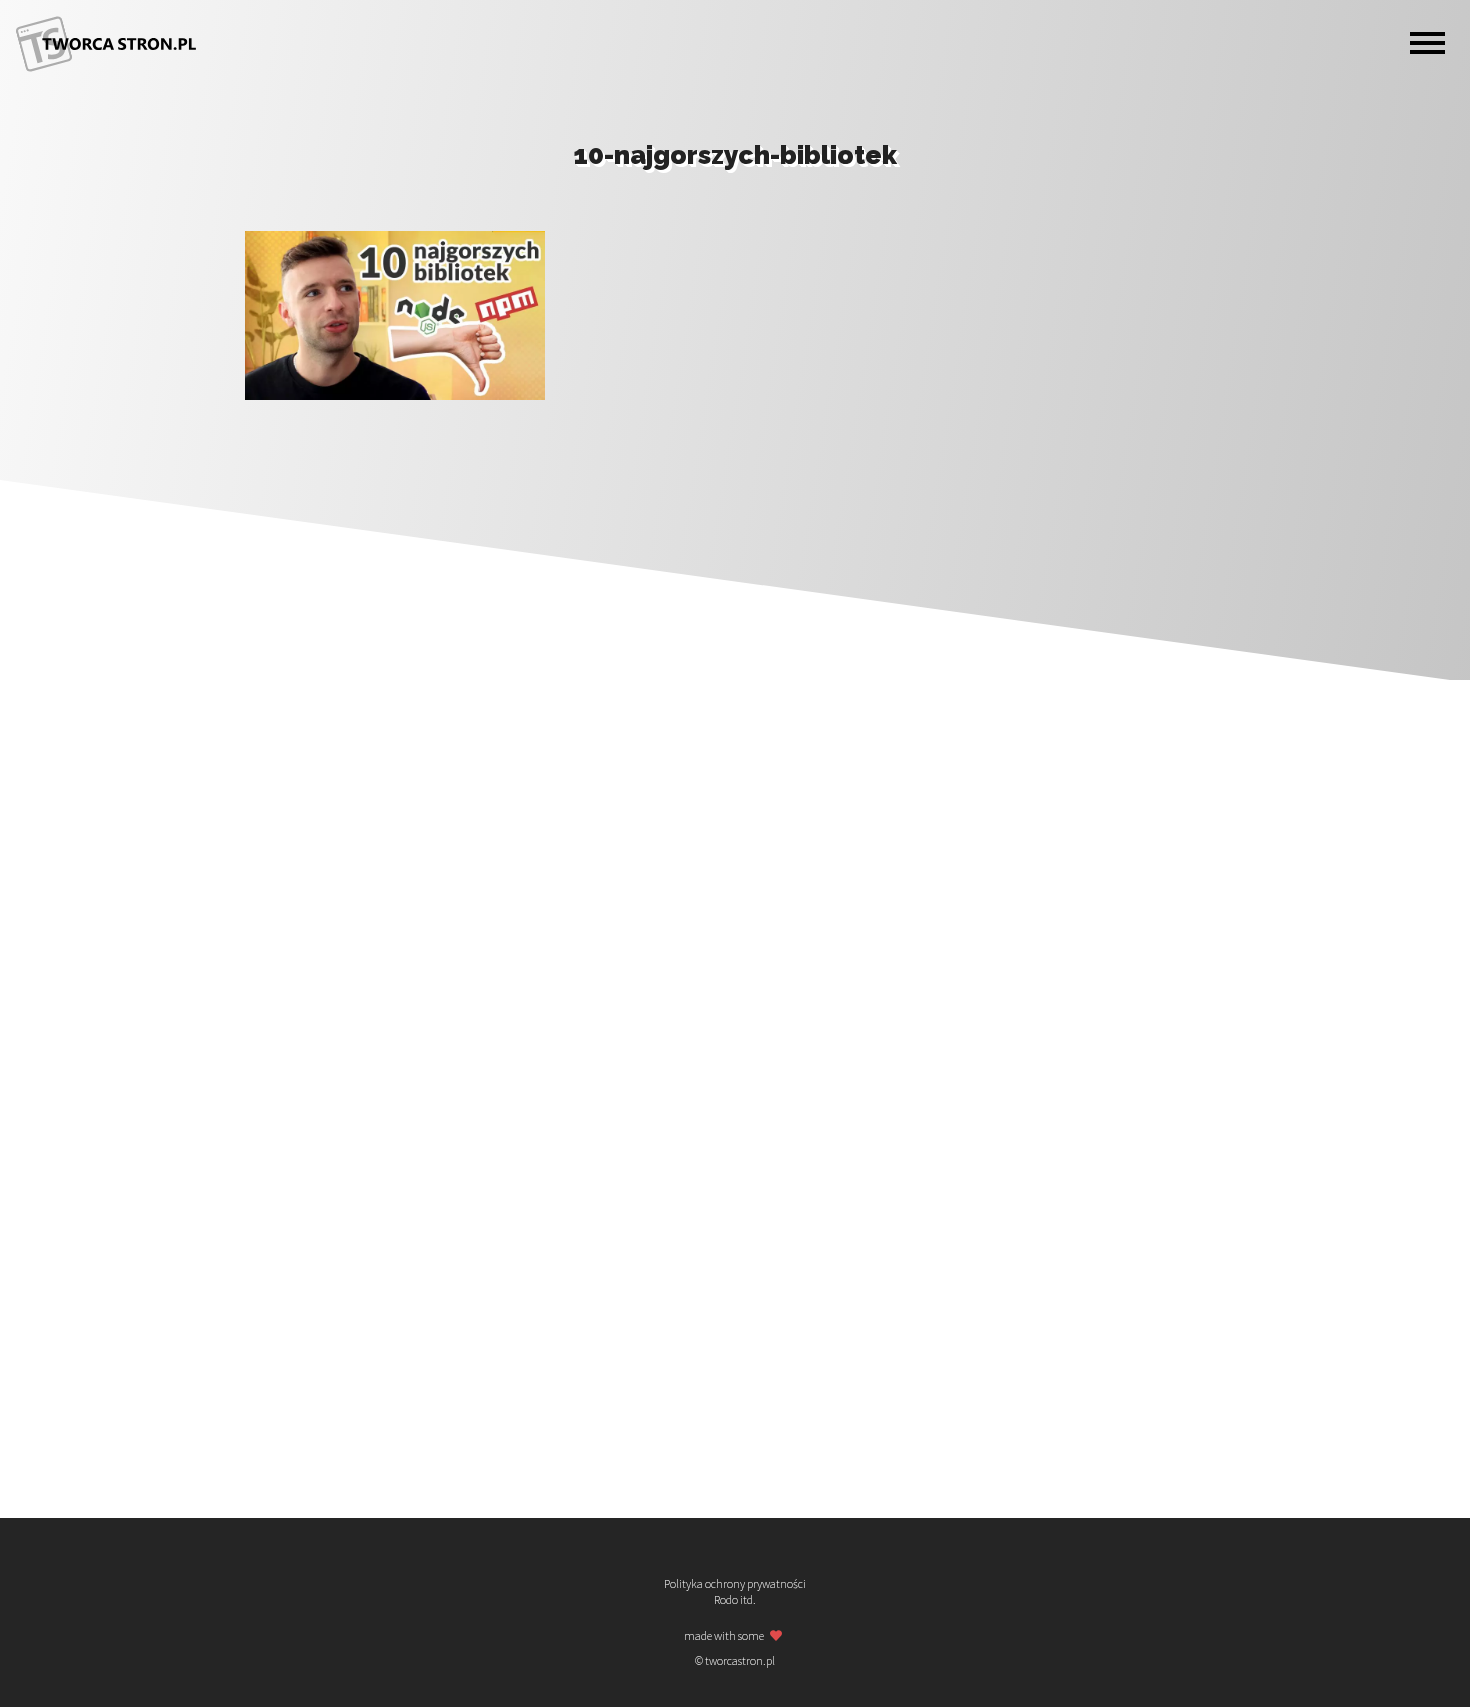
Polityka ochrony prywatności (735, 1584)
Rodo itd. (735, 1600)
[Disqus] (735, 670)
